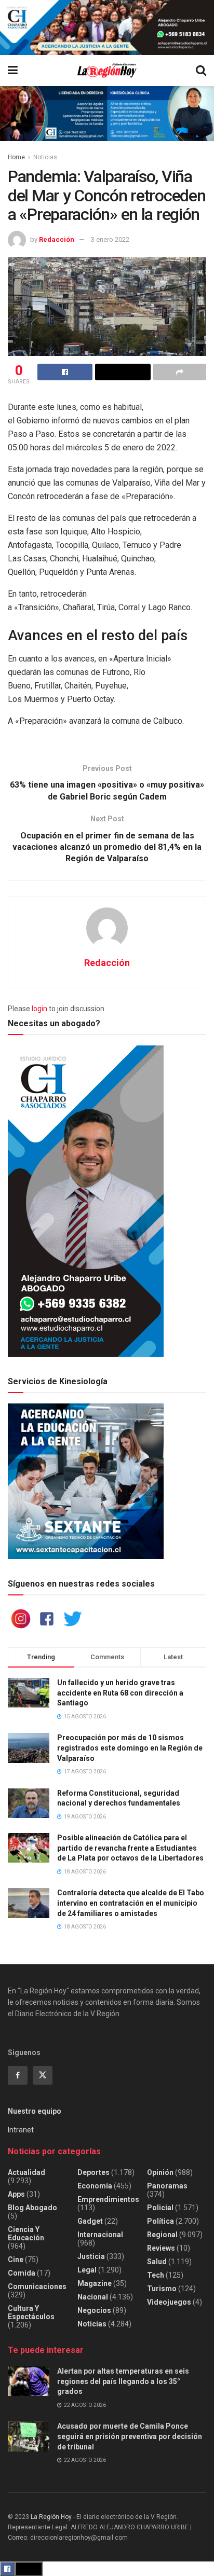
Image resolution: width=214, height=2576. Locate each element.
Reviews (161, 2248)
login (39, 1009)
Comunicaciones (37, 2286)
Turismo (162, 2289)
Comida (22, 2273)
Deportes (93, 2172)
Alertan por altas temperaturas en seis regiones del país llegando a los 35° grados (123, 2381)
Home (16, 157)
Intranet (21, 2130)
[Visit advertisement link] (107, 27)
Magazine (95, 2283)
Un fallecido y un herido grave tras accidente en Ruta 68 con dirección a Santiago (120, 1693)
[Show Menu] (13, 71)
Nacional (93, 2297)
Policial (160, 2208)
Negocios (94, 2310)
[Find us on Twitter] (43, 2075)
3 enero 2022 (110, 239)
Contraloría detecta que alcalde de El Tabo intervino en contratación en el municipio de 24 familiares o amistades (131, 1903)
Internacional (100, 2235)
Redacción (57, 239)
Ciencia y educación (26, 2234)
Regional (162, 2235)
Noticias (45, 157)
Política (160, 2221)
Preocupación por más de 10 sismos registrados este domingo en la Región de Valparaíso (130, 1748)
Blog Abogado (32, 2208)
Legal (87, 2270)
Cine (16, 2260)
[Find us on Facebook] (18, 2075)
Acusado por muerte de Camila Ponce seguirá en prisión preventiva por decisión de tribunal (130, 2436)
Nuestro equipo (35, 2111)
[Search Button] (201, 71)
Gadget (90, 2221)
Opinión (160, 2172)
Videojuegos (169, 2302)
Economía (95, 2186)
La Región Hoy (51, 2517)
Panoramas (167, 2186)
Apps (16, 2194)
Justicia (91, 2256)
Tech (156, 2275)
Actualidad (26, 2172)
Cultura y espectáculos (31, 2312)
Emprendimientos (108, 2199)
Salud (157, 2262)
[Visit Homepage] (107, 71)
